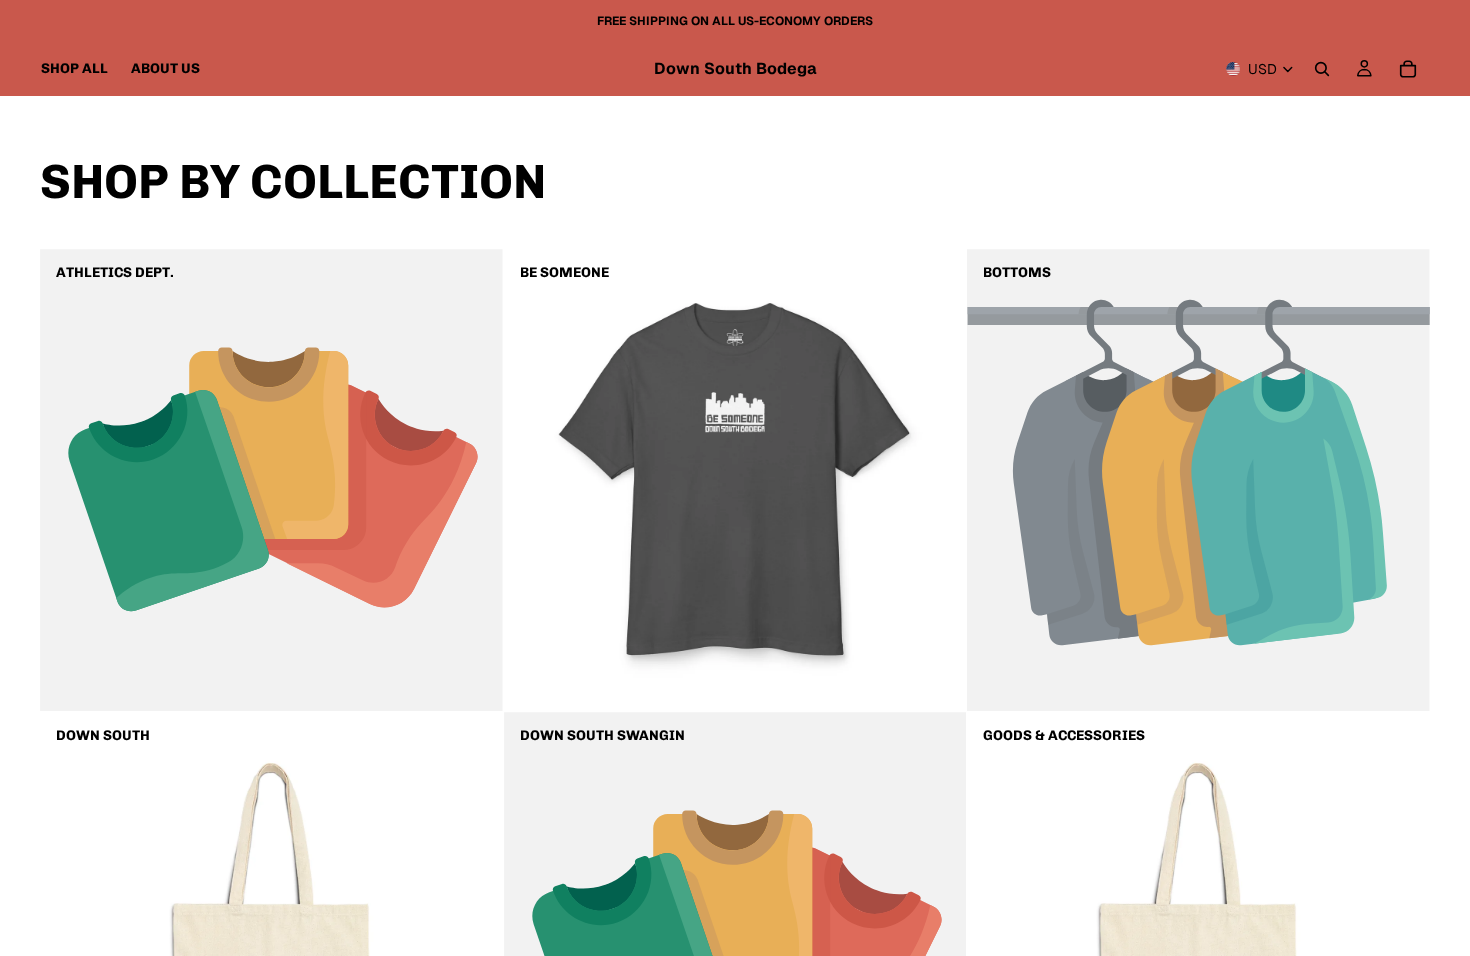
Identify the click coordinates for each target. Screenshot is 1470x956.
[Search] (1322, 69)
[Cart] (1408, 69)
